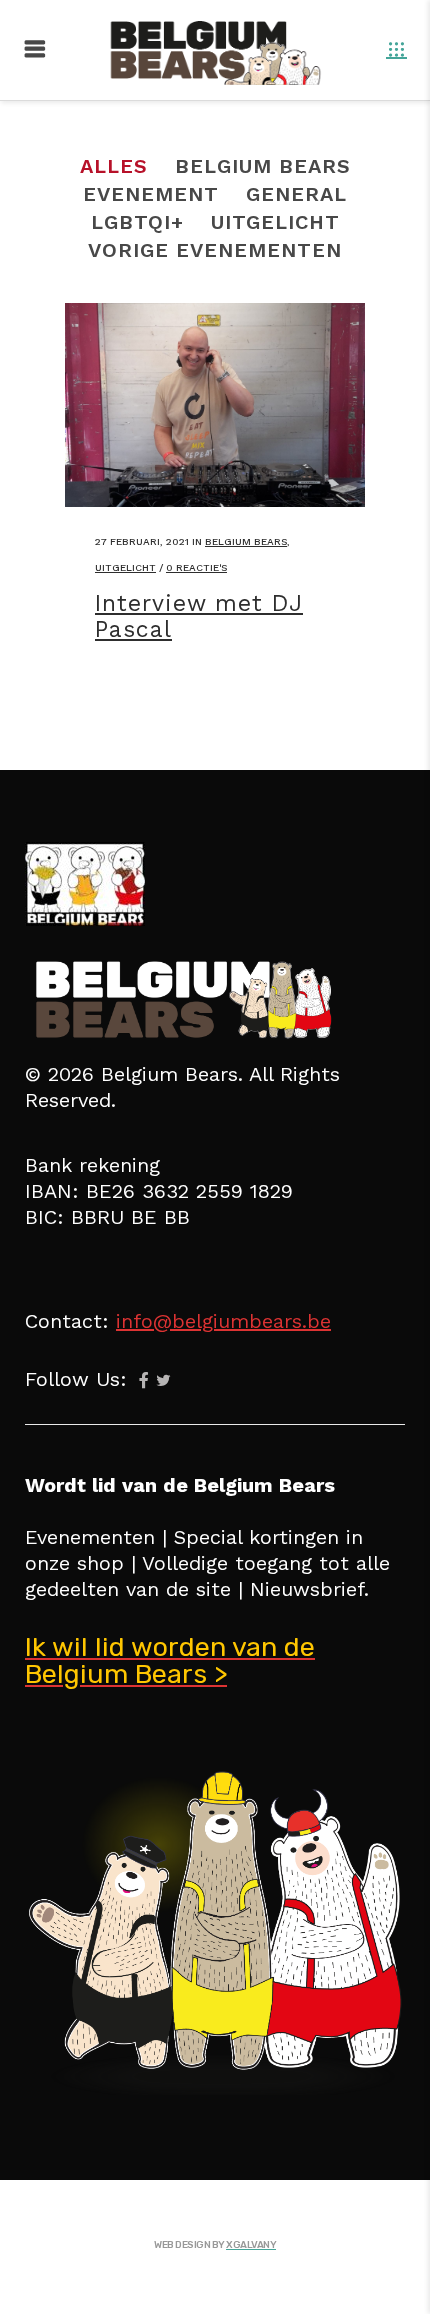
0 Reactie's (196, 567)
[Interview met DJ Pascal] (215, 405)
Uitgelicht (125, 567)
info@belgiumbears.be (223, 1321)
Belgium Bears (246, 541)
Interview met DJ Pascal (199, 616)
